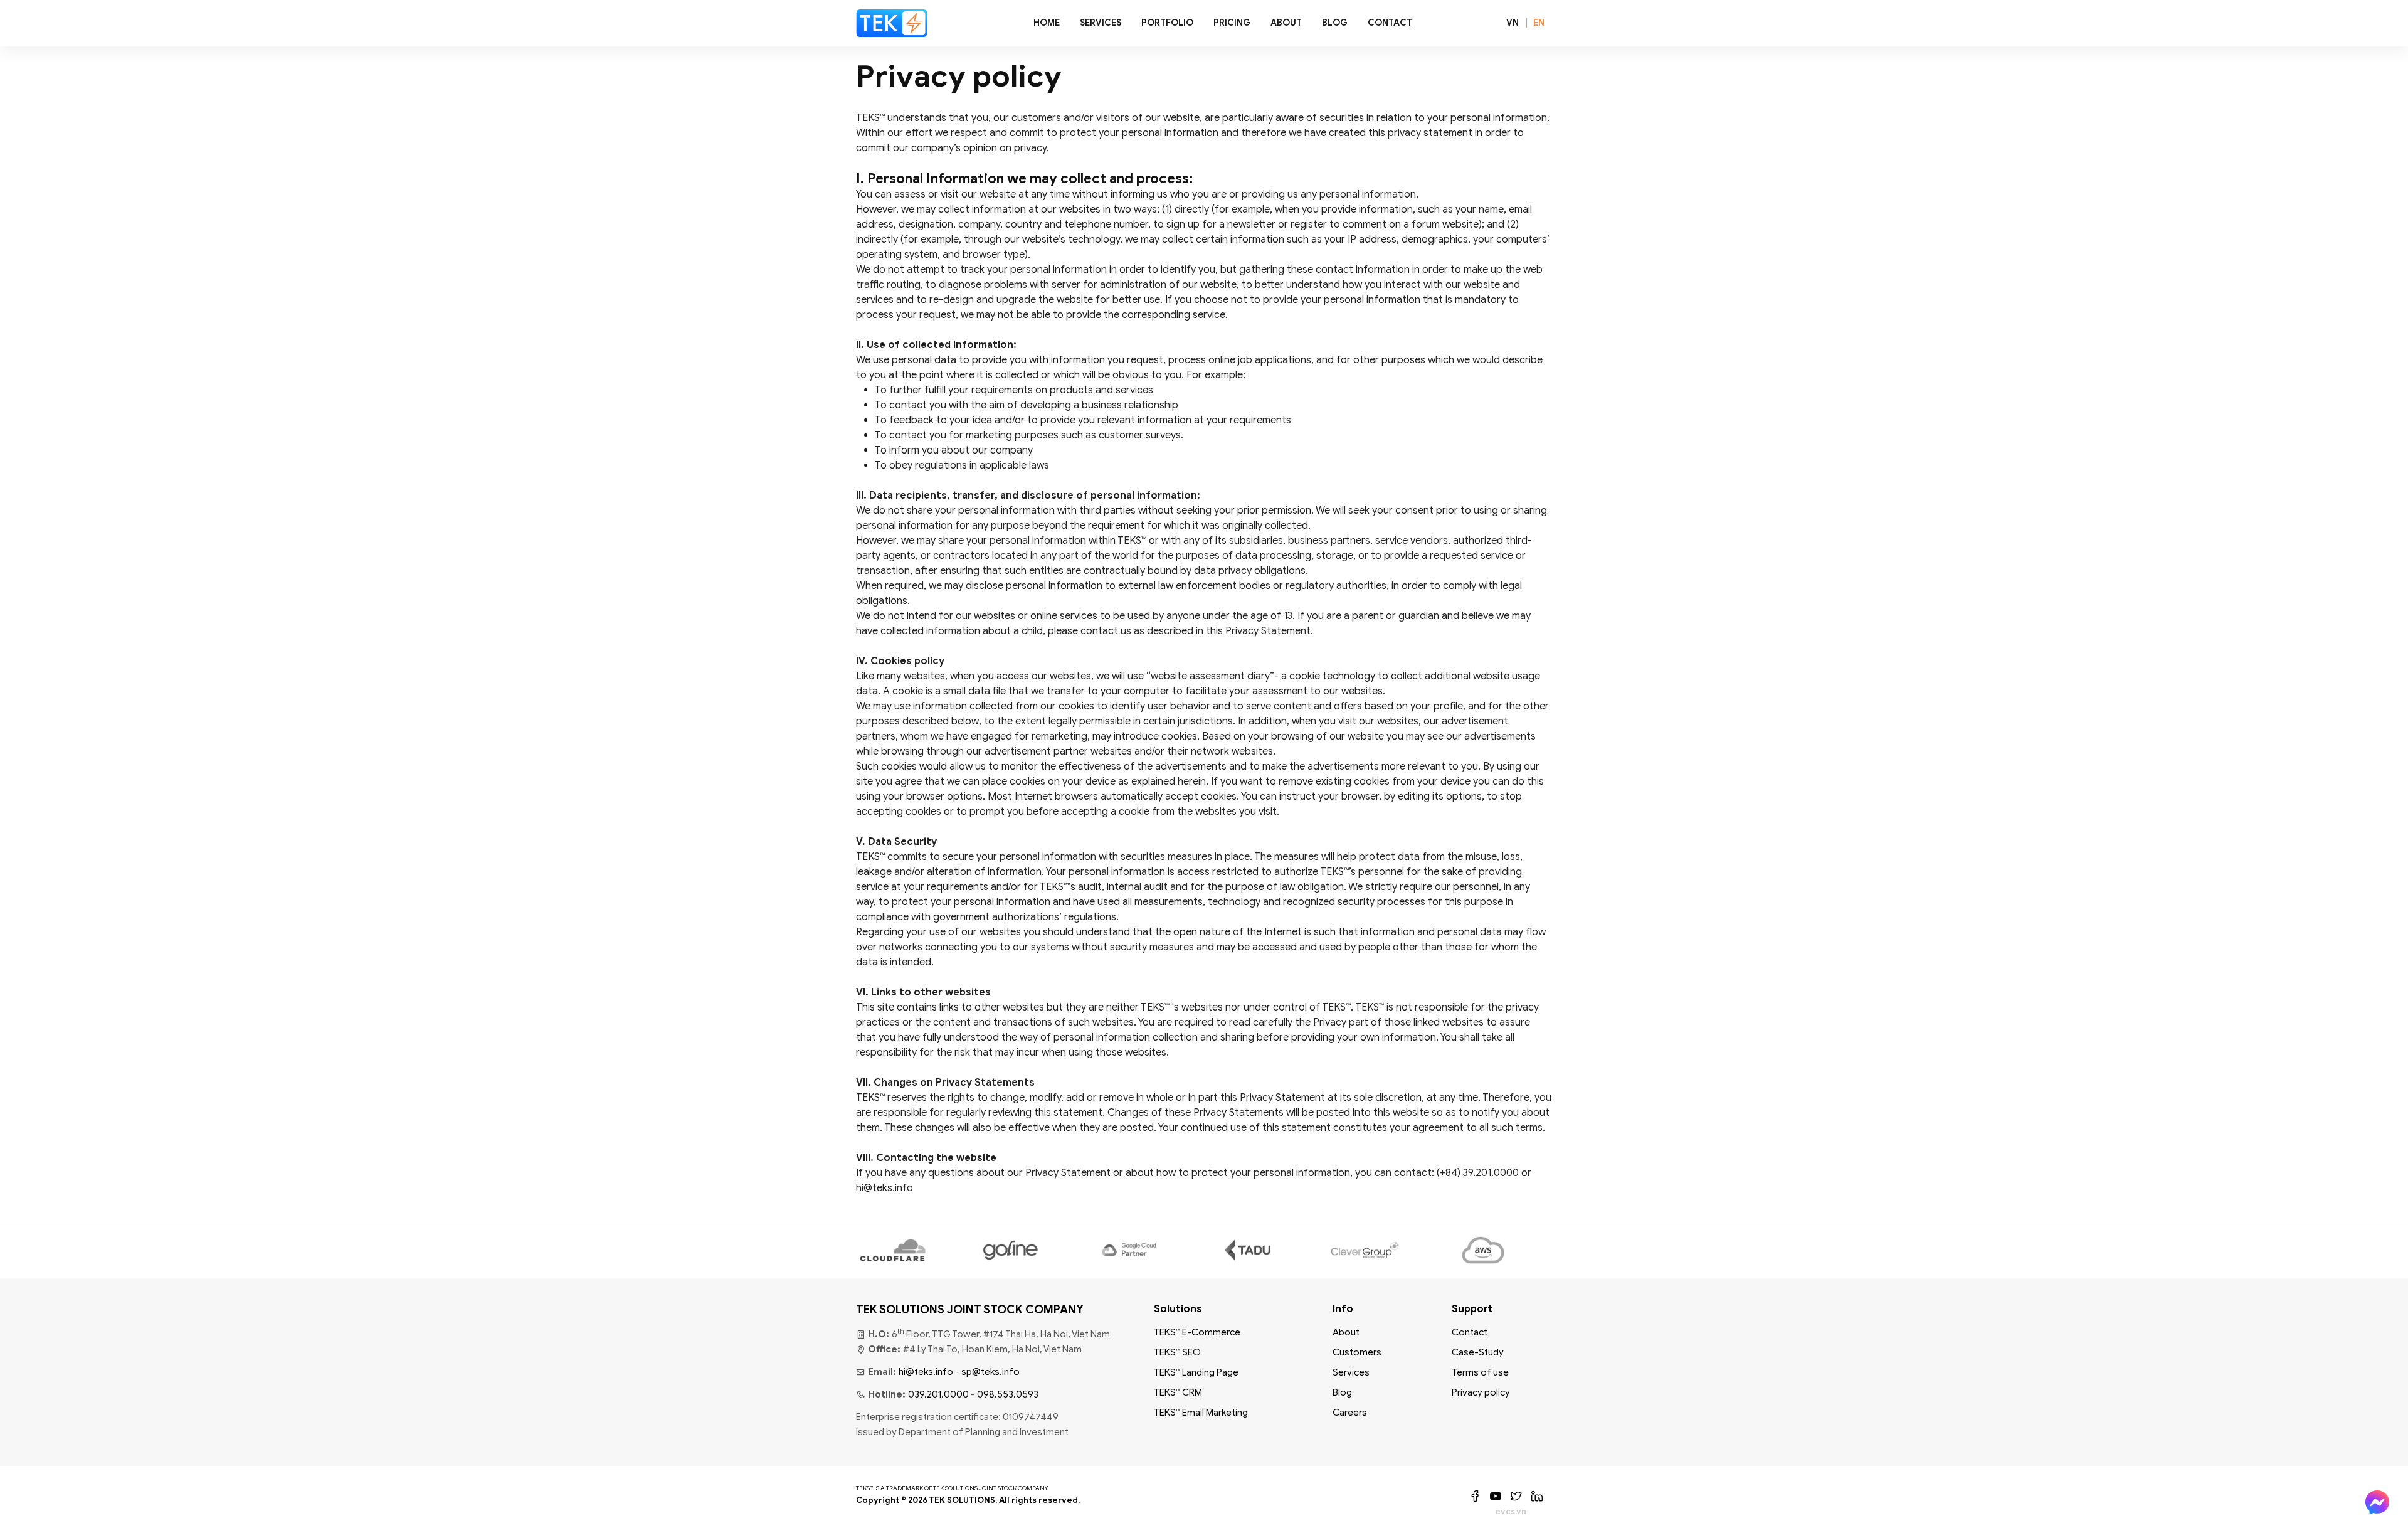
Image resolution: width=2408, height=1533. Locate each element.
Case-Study (1478, 1352)
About (1286, 23)
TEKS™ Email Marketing (1201, 1413)
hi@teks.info (926, 1372)
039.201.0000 (938, 1394)
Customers (1357, 1352)
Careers (1350, 1413)
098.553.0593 (1008, 1394)
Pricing (1232, 23)
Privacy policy (1481, 1392)
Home (1047, 23)
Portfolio (1167, 23)
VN (1513, 23)
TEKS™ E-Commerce (1197, 1332)
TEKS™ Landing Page (1196, 1372)
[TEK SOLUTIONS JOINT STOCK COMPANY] (892, 23)
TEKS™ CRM (1178, 1392)
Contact (1390, 23)
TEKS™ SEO (1177, 1352)
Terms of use (1480, 1372)
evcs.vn (1511, 1511)
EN (1539, 23)
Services (1101, 23)
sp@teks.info (990, 1372)
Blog (1335, 23)
